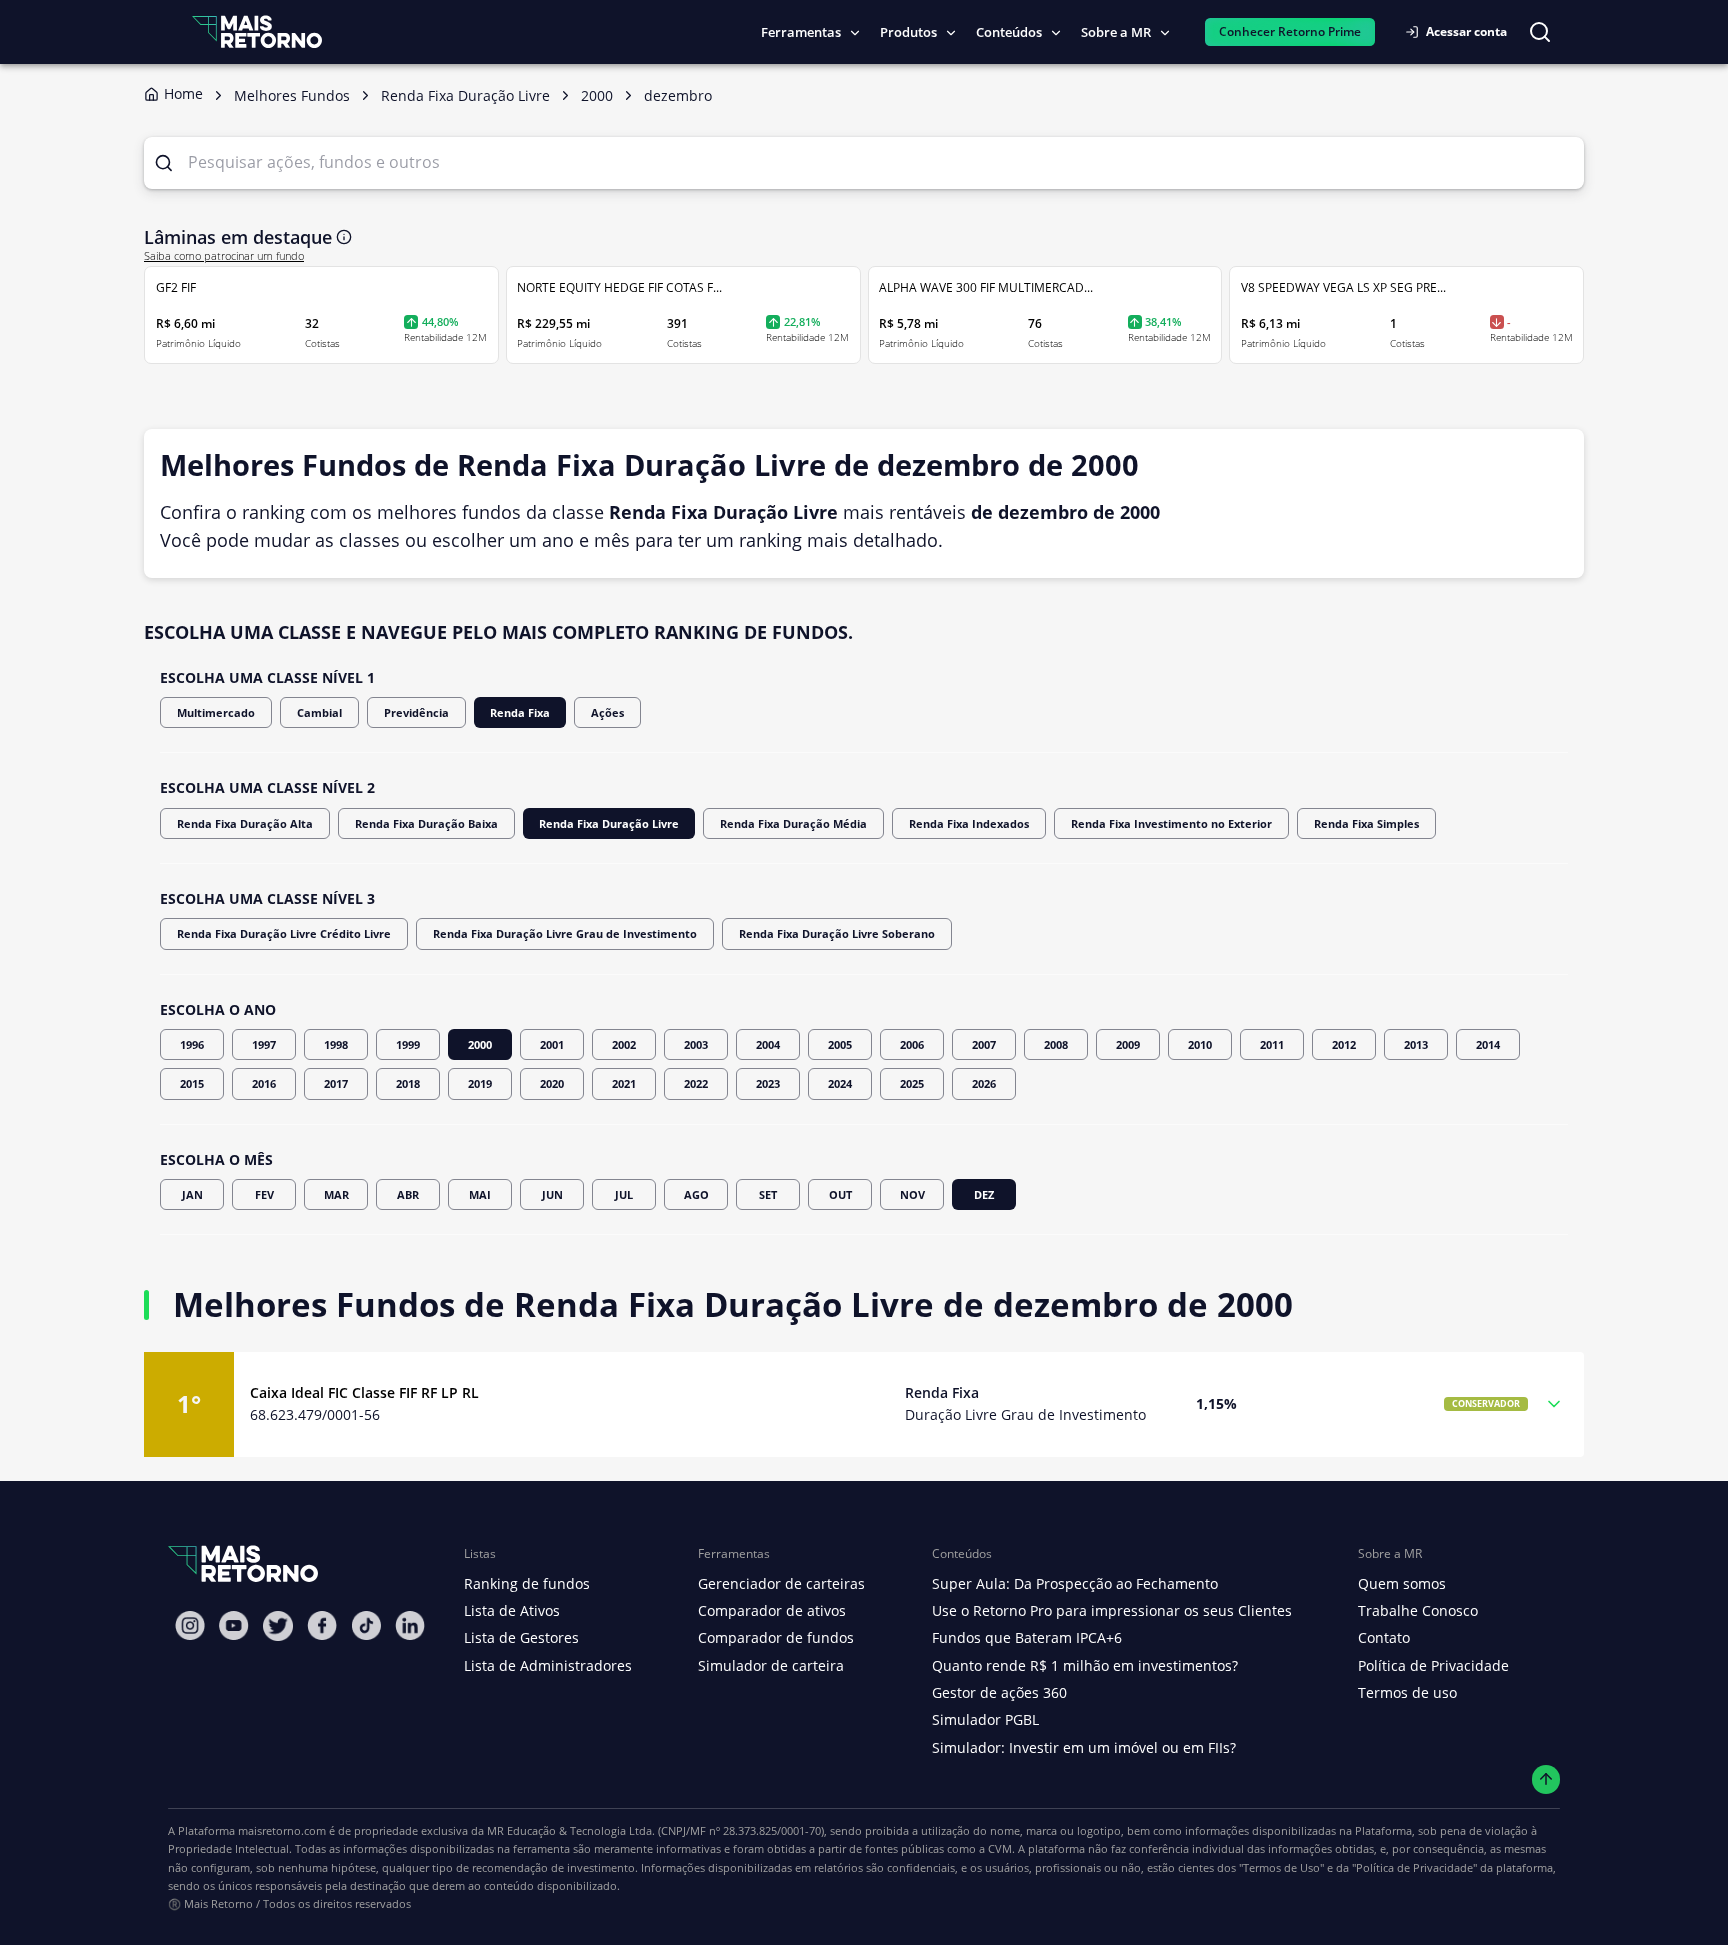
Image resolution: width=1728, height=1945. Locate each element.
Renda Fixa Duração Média (793, 823)
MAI (480, 1194)
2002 (624, 1044)
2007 (984, 1044)
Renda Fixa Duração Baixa (426, 823)
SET (768, 1194)
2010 (1200, 1044)
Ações (607, 712)
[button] (864, 1404)
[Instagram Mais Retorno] (190, 1625)
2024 (840, 1083)
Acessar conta (1466, 31)
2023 (768, 1083)
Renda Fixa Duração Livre (609, 823)
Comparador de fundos (776, 1637)
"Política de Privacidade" (1414, 1867)
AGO (696, 1194)
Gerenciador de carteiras (781, 1583)
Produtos (908, 32)
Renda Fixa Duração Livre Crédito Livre (284, 933)
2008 (1056, 1044)
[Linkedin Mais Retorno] (410, 1625)
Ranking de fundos (527, 1583)
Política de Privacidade (1433, 1665)
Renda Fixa (520, 712)
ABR (408, 1194)
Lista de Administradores (548, 1665)
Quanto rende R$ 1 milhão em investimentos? (1085, 1665)
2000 (480, 1044)
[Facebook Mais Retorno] (322, 1625)
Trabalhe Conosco (1418, 1610)
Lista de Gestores (521, 1637)
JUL (624, 1194)
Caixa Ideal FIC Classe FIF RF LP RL (364, 1392)
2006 (912, 1044)
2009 (1128, 1044)
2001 (552, 1044)
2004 (768, 1044)
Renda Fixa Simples (1366, 823)
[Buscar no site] (1540, 32)
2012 (1344, 1044)
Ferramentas (801, 32)
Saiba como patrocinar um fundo (224, 256)
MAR (336, 1194)
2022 (696, 1083)
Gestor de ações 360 (999, 1692)
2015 (192, 1083)
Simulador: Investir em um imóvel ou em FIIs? (1084, 1747)
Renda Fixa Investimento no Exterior (1171, 823)
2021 (624, 1083)
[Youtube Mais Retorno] (234, 1625)
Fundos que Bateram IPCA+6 (1027, 1637)
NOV (912, 1194)
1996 (192, 1044)
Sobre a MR (1116, 32)
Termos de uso (1407, 1692)
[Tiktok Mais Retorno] (366, 1625)
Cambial (319, 712)
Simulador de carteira (771, 1665)
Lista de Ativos (512, 1610)
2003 (696, 1044)
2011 (1272, 1044)
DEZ (984, 1194)
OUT (840, 1194)
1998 (336, 1044)
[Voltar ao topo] (1546, 1779)
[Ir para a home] (257, 31)
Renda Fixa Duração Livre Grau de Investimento (565, 933)
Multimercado (216, 712)
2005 (840, 1044)
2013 (1416, 1044)
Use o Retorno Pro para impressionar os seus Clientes (1112, 1610)
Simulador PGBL (985, 1719)
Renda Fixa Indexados (969, 823)
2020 (552, 1083)
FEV (264, 1194)
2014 (1488, 1044)
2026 (984, 1083)
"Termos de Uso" (1281, 1867)
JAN (192, 1194)
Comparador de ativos (772, 1610)
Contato (1384, 1637)
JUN (552, 1194)
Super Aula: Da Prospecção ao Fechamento (1075, 1583)
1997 (264, 1044)
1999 (408, 1044)
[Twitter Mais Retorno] (278, 1626)
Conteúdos (1009, 32)
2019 (480, 1083)
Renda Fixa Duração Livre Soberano (837, 933)
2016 (264, 1083)
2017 (336, 1083)
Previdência (416, 712)
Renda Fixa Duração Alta (245, 823)
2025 (912, 1083)
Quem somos (1402, 1583)
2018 (408, 1083)
